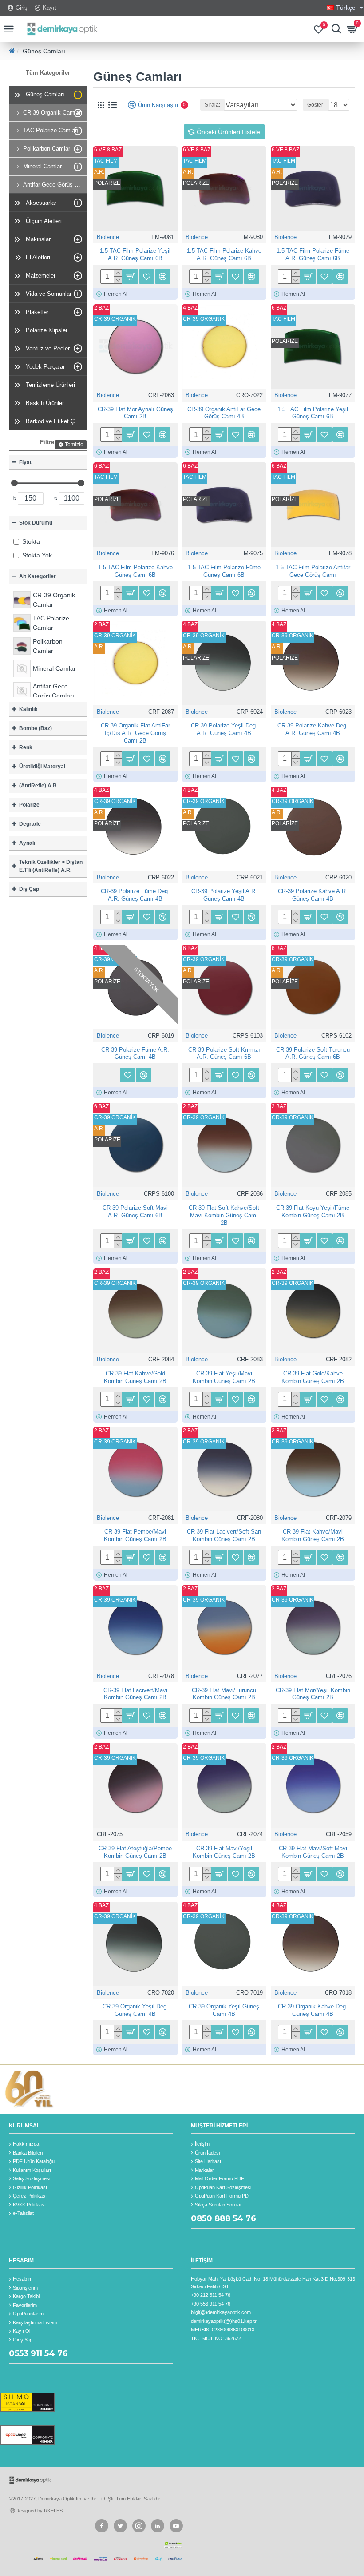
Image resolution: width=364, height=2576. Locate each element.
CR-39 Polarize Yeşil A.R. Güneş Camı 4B (224, 895)
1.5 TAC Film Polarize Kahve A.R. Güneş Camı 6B (224, 254)
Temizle (74, 445)
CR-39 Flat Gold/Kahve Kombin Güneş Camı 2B (313, 1377)
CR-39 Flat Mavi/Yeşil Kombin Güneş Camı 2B (224, 1852)
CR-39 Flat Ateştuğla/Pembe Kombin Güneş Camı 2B (135, 1852)
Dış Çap (29, 889)
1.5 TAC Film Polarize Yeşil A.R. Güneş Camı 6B (135, 254)
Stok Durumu (36, 523)
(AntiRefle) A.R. (39, 786)
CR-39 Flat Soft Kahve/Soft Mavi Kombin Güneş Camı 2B (224, 1215)
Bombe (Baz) (36, 728)
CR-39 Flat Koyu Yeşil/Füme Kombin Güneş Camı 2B (313, 1212)
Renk (26, 747)
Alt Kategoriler (38, 576)
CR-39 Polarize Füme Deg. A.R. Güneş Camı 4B (135, 895)
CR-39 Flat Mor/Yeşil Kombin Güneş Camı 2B (313, 1694)
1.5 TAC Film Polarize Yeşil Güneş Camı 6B (313, 413)
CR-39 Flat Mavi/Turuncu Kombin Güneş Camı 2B (224, 1694)
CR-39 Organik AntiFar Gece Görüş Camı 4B (224, 413)
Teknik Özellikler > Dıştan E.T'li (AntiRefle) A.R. (51, 866)
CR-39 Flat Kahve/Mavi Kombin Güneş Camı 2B (313, 1535)
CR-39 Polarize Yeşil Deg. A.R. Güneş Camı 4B (224, 729)
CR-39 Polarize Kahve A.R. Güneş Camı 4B (313, 895)
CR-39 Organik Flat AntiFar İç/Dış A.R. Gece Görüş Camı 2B (135, 733)
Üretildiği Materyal (42, 767)
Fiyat (25, 462)
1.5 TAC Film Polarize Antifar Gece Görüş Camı (313, 571)
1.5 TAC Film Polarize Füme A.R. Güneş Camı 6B (313, 254)
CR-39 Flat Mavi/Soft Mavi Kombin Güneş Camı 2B (313, 1852)
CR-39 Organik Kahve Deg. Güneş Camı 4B (313, 2010)
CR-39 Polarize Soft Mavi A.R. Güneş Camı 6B (135, 1212)
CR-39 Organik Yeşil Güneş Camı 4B (224, 2010)
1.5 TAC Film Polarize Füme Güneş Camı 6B (224, 571)
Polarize (29, 805)
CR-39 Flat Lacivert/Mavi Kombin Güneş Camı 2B (135, 1694)
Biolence (108, 237)
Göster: (316, 105)
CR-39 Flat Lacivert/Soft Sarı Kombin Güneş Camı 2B (224, 1535)
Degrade (30, 824)
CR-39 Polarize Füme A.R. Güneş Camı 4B (135, 1053)
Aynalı (27, 843)
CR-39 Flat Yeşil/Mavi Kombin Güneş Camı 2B (224, 1377)
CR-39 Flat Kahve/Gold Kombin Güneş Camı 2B (135, 1377)
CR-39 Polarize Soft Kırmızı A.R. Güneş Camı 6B (224, 1053)
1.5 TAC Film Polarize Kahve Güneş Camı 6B (135, 571)
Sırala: (212, 105)
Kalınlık (28, 709)
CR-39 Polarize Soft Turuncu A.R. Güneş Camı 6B (313, 1053)
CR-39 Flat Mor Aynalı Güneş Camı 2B (135, 413)
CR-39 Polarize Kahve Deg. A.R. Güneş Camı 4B (313, 729)
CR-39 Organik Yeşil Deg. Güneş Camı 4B (135, 2010)
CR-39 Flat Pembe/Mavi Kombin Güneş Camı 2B (135, 1535)
